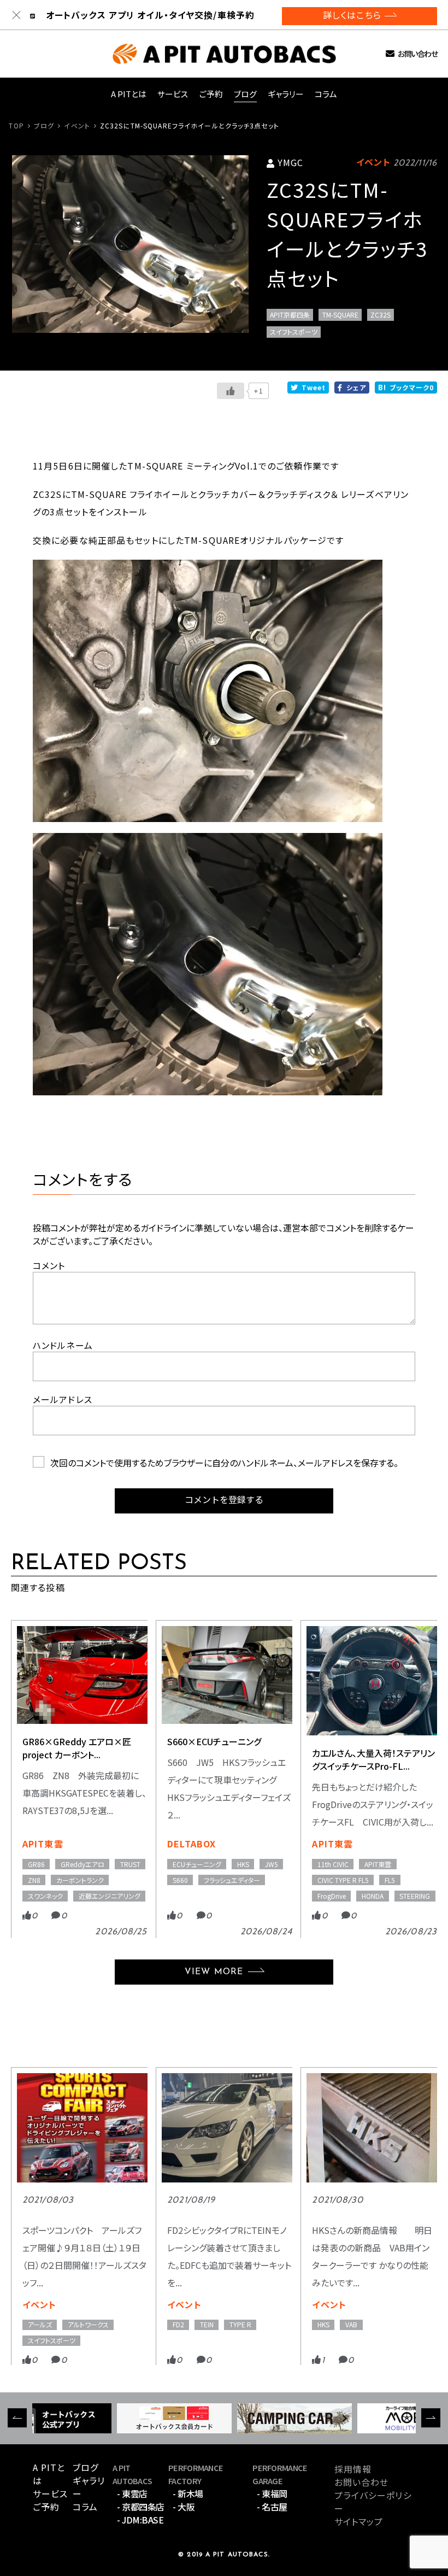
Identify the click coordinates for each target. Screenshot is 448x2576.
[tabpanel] (130, 244)
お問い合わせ (417, 54)
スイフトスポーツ (294, 331)
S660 (180, 1880)
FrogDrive (332, 1896)
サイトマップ (359, 2521)
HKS (243, 1864)
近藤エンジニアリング (110, 1896)
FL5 (390, 1880)
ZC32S (381, 315)
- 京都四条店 (141, 2507)
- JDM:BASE (140, 2520)
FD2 (178, 2324)
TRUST (130, 1864)
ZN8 (34, 1880)
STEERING (415, 1896)
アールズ (40, 2324)
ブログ (245, 94)
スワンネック (45, 1896)
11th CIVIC (333, 1864)
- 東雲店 (132, 2493)
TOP (16, 125)
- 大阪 (184, 2507)
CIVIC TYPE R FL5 (343, 1880)
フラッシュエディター (232, 1880)
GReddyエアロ (82, 1864)
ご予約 (211, 94)
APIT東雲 (43, 1844)
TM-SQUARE (340, 315)
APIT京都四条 (290, 315)
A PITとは (129, 94)
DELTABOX (191, 1844)
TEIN (207, 2324)
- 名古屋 (272, 2507)
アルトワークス (88, 2324)
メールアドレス (63, 1399)
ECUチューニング (197, 1864)
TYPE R (240, 2324)
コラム (326, 94)
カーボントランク (80, 1880)
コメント (49, 1265)
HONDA (373, 1896)
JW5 (272, 1864)
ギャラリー (286, 94)
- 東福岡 (272, 2493)
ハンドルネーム (63, 1345)
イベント (77, 125)
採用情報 (353, 2469)
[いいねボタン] (231, 391)
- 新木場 (188, 2493)
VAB (351, 2324)
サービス (173, 94)
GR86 (36, 1864)
